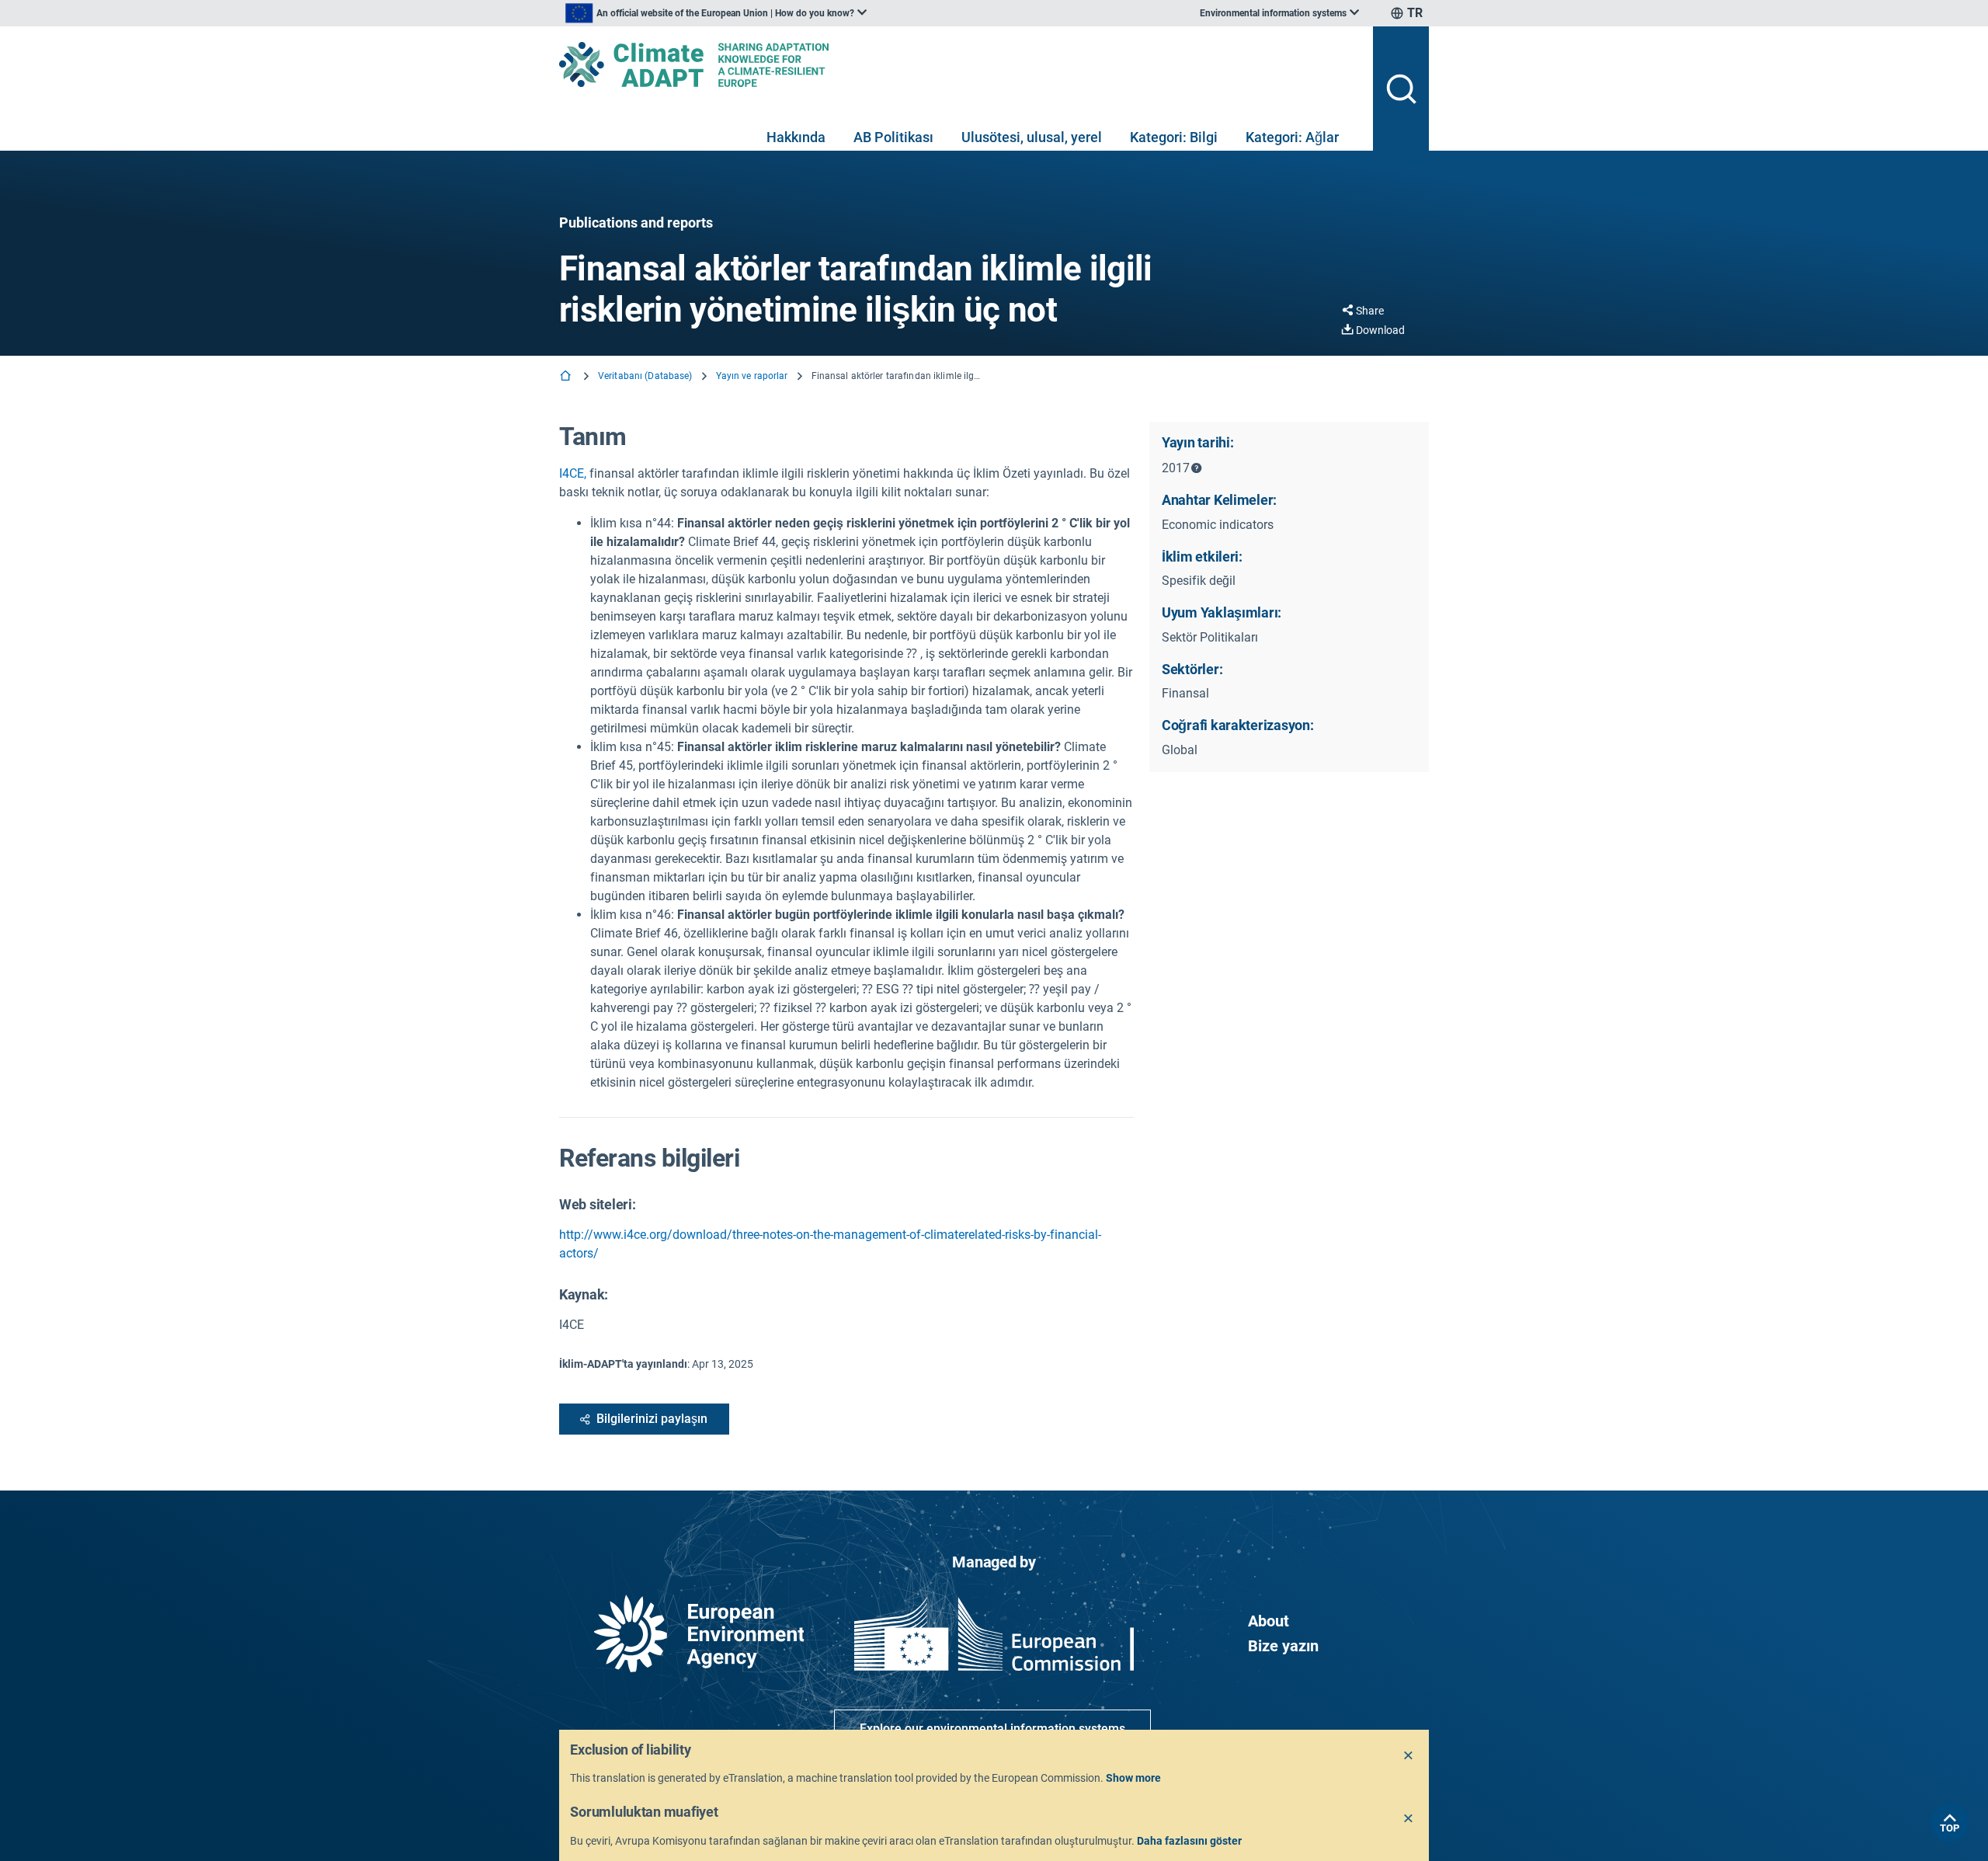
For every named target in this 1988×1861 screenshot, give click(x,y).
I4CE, (573, 473)
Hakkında (796, 137)
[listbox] (716, 13)
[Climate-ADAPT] (960, 64)
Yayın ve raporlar (752, 376)
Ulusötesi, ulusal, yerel (1032, 137)
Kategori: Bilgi (1174, 137)
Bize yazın (1283, 1646)
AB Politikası (893, 137)
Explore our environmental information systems (992, 1729)
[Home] (567, 377)
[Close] (1409, 1756)
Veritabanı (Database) (645, 376)
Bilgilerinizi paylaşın (652, 1419)
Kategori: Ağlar (1292, 137)
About (1269, 1621)
